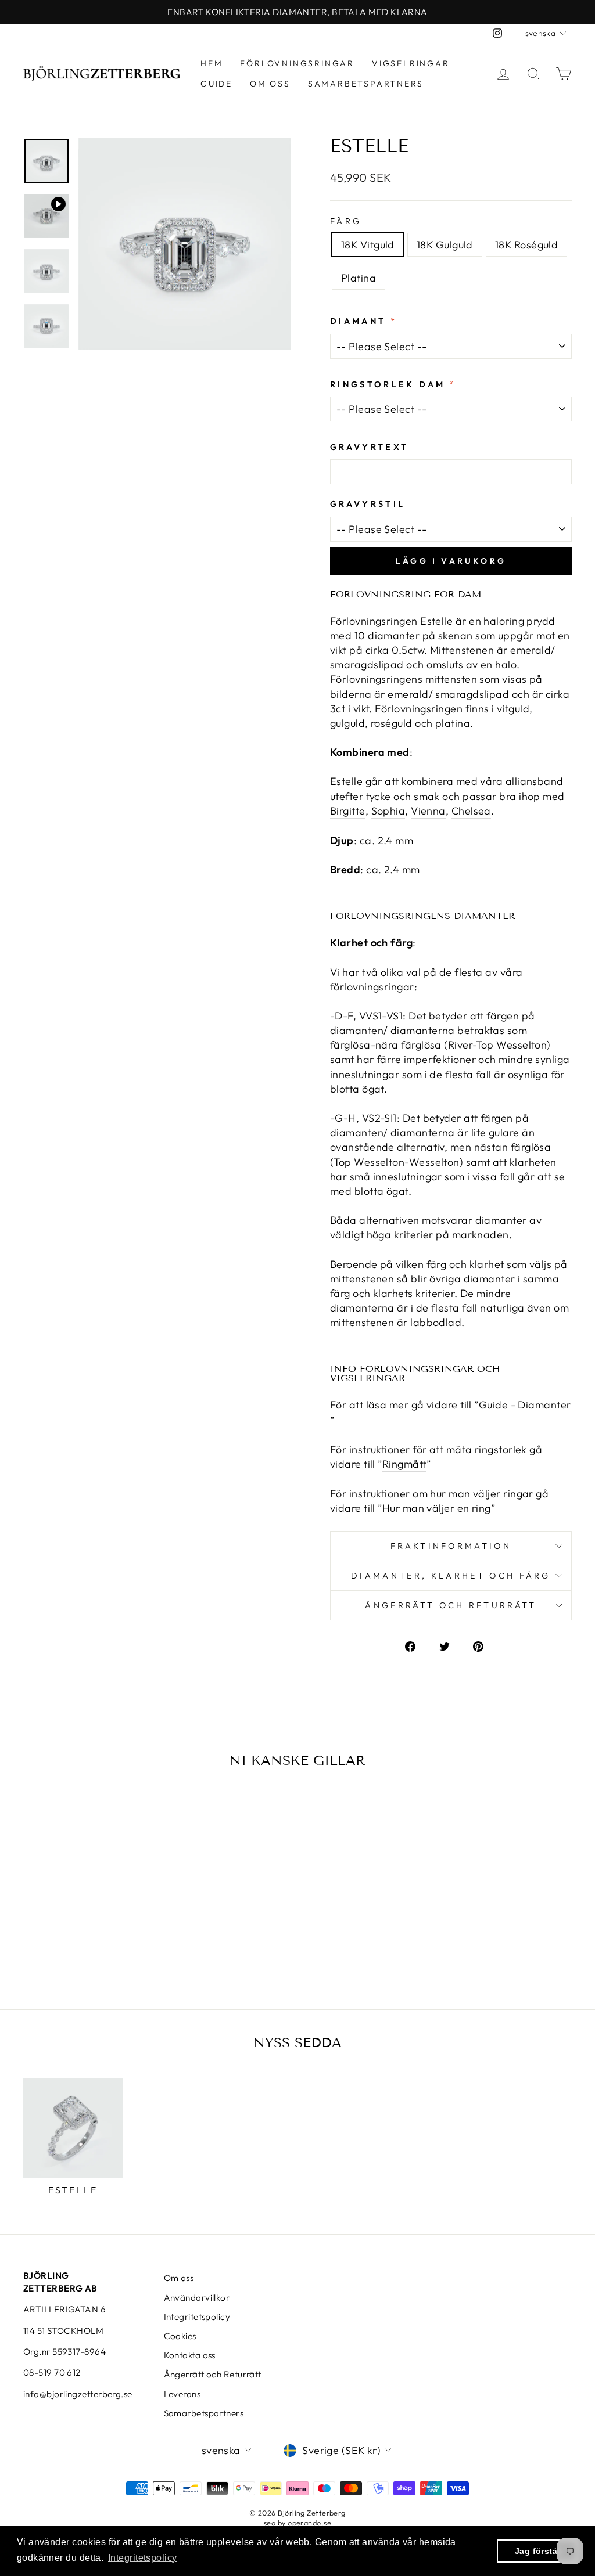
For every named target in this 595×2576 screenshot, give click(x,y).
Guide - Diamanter (525, 1405)
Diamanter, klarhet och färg (451, 1576)
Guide (216, 84)
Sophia (388, 811)
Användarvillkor (197, 2298)
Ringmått (405, 1464)
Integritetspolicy (197, 2317)
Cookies (180, 2336)
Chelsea (471, 811)
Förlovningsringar (297, 63)
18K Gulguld (445, 245)
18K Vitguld (368, 245)
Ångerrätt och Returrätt (213, 2374)
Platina (359, 278)
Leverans (182, 2394)
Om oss (270, 84)
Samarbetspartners (366, 84)
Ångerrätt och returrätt (451, 1605)
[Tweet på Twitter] (451, 1645)
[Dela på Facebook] (417, 1645)
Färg (346, 221)
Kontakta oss (190, 2355)
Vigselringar (411, 63)
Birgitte (348, 811)
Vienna (428, 811)
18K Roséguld (526, 245)
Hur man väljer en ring (437, 1508)
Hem (212, 63)
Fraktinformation (451, 1546)
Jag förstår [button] (538, 2551)
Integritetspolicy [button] (143, 2558)
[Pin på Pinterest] (485, 1645)
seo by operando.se (297, 2523)
